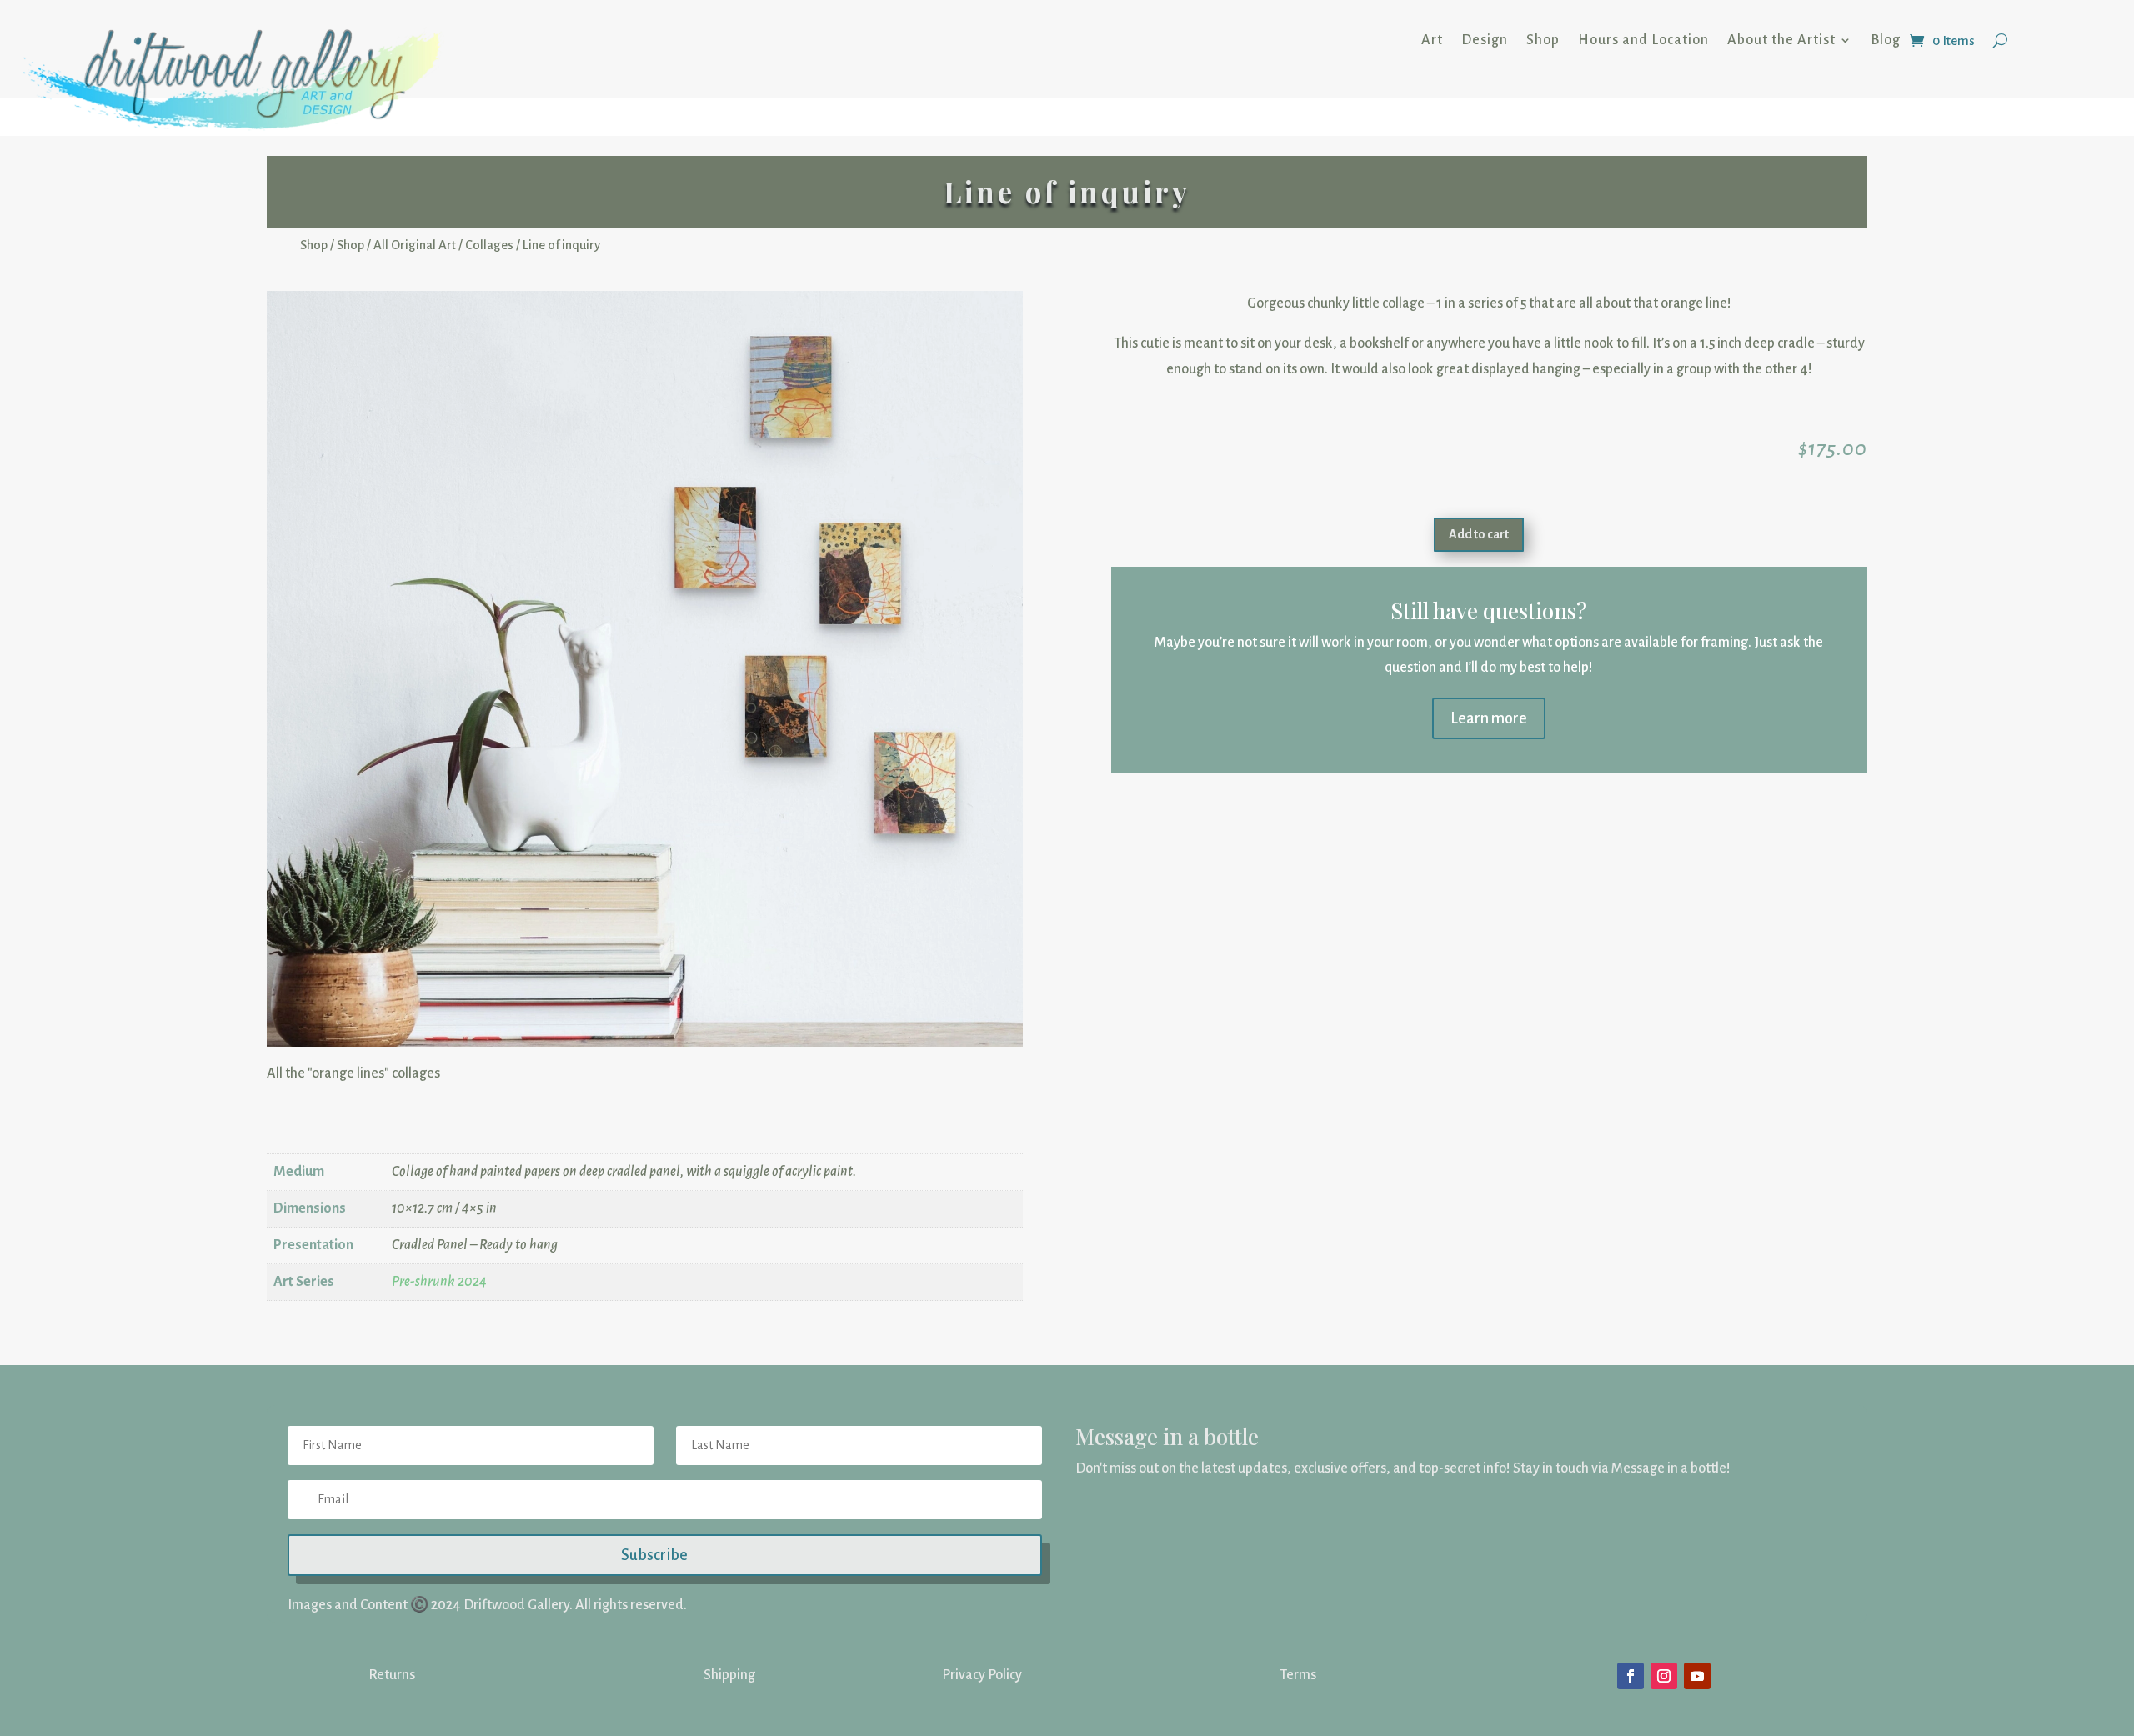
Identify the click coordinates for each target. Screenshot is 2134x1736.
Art (1432, 40)
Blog (1886, 40)
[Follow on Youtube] (1697, 1588)
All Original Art (415, 245)
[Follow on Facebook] (1631, 1588)
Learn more (1489, 718)
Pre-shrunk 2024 (439, 1194)
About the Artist (1781, 40)
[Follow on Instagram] (1664, 1588)
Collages (489, 245)
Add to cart (1479, 534)
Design (1485, 40)
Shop (1543, 40)
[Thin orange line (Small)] (645, 972)
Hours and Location (1643, 40)
